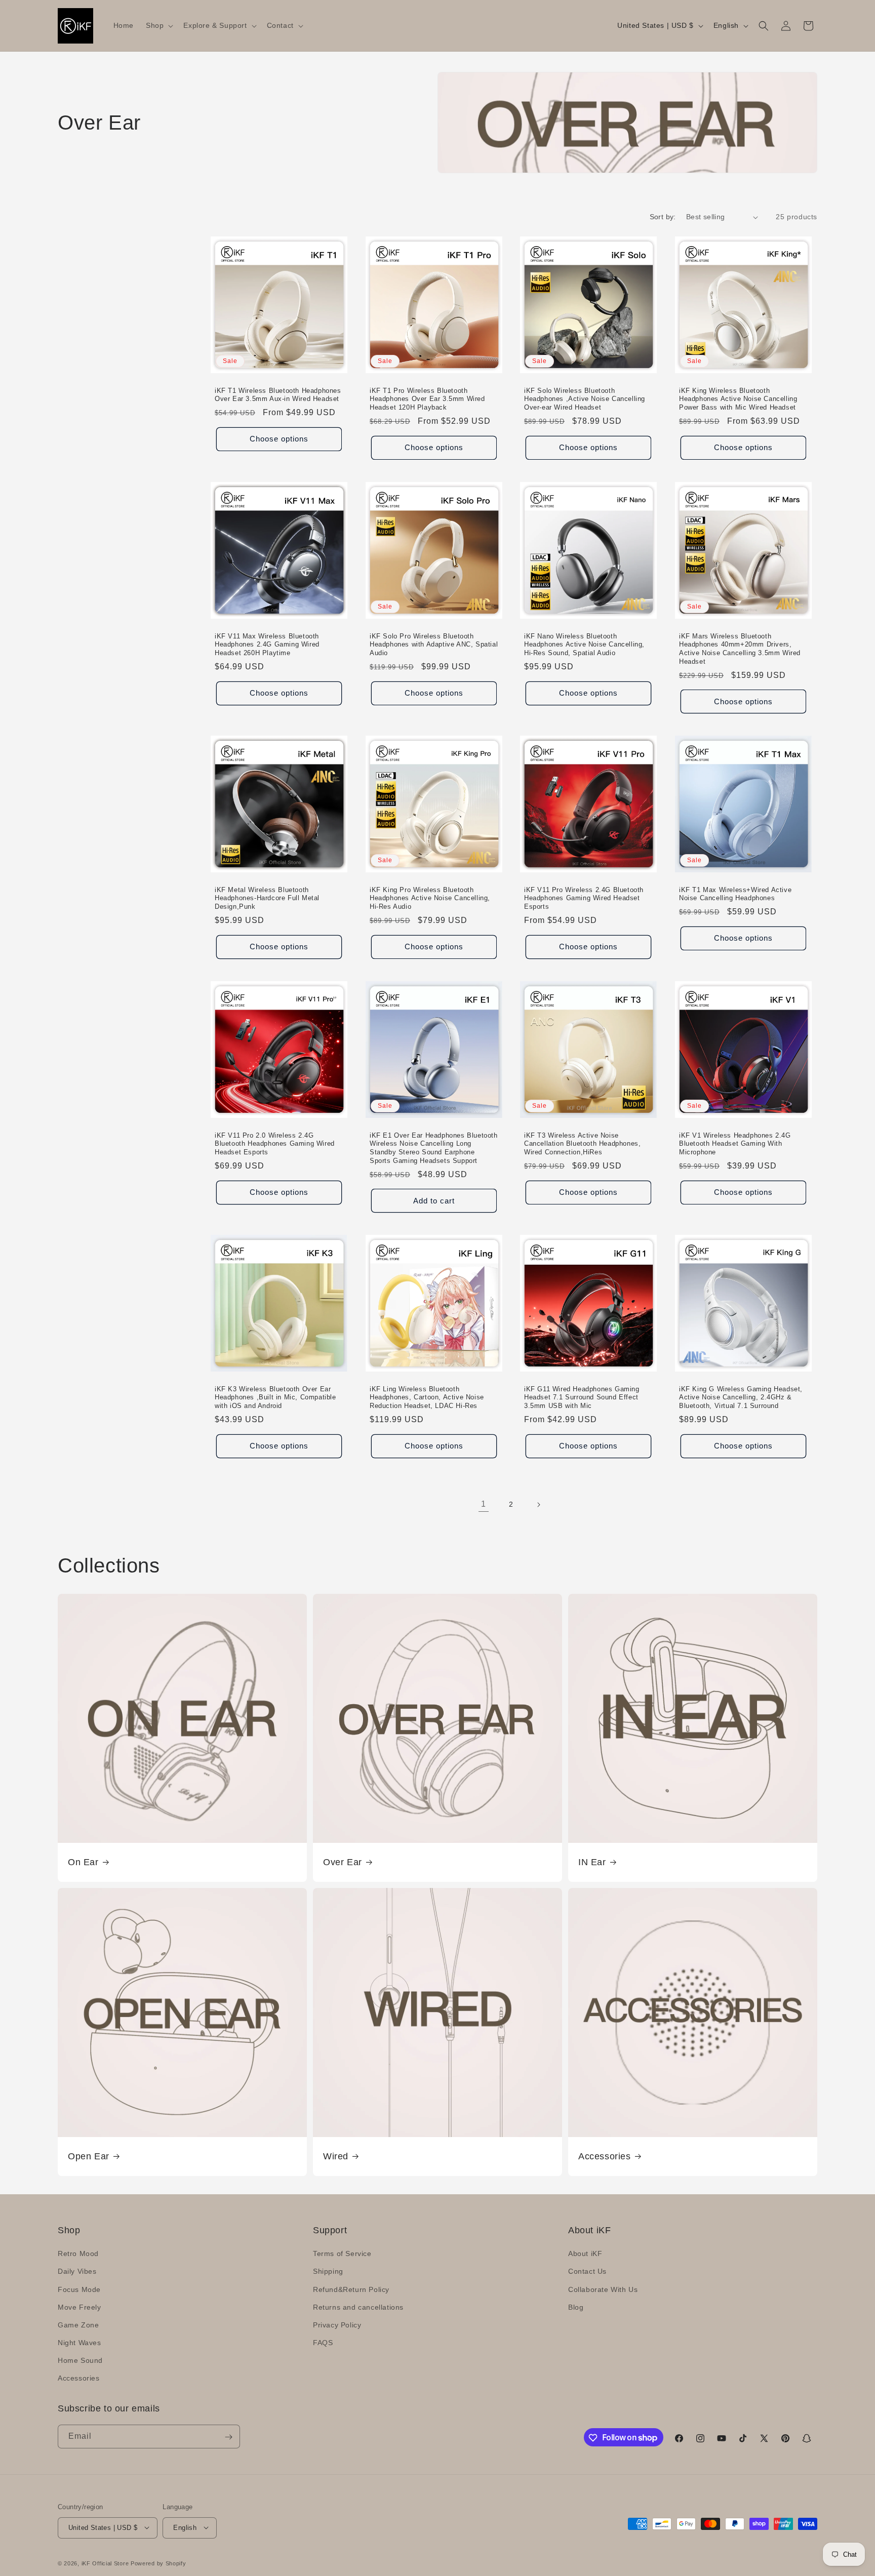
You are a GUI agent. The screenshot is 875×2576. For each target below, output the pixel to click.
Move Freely (79, 2307)
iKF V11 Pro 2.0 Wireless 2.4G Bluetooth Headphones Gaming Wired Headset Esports (275, 1143)
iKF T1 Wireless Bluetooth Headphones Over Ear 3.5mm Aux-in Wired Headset (278, 395)
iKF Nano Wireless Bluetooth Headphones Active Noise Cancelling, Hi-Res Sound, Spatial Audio (584, 644)
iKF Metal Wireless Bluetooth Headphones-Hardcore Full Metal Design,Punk (267, 898)
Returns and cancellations (358, 2307)
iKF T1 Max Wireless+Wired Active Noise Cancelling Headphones (735, 894)
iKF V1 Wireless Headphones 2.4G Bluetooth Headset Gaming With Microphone (735, 1143)
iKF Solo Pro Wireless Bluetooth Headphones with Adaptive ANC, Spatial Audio (434, 644)
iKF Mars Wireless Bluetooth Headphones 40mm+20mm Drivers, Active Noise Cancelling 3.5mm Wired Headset (740, 649)
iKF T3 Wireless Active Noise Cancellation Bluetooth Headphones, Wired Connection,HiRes (582, 1143)
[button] (158, 25)
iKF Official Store (105, 2563)
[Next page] (538, 1505)
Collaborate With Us (603, 2289)
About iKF (585, 2254)
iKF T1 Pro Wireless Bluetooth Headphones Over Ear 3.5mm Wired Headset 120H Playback (427, 399)
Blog (576, 2307)
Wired (336, 2156)
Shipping (328, 2272)
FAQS (323, 2343)
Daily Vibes (77, 2272)
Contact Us (587, 2272)
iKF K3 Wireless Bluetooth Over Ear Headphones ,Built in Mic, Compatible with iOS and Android (275, 1398)
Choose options (279, 439)
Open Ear (89, 2156)
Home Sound (80, 2361)
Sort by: (663, 217)
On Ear (83, 1862)
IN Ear (592, 1862)
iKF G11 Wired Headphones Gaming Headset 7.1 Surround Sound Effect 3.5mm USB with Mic (582, 1398)
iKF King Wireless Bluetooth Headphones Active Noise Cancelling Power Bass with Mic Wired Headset (738, 399)
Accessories (605, 2156)
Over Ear (343, 1862)
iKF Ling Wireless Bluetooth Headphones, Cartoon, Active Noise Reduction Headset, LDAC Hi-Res (427, 1398)
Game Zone (78, 2325)
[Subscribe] (228, 2437)
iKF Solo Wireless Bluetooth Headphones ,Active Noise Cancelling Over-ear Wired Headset (585, 399)
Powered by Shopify (158, 2563)
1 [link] (484, 1504)
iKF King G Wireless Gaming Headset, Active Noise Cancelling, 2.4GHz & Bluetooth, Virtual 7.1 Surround (741, 1398)
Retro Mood (78, 2254)
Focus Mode (79, 2289)
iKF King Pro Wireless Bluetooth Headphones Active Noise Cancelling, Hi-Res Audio (430, 898)
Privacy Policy (337, 2325)
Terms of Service (342, 2254)
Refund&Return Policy (351, 2289)
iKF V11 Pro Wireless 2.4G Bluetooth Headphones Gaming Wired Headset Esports (584, 898)
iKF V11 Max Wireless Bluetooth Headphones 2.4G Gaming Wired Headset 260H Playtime (267, 644)
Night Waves (79, 2343)
